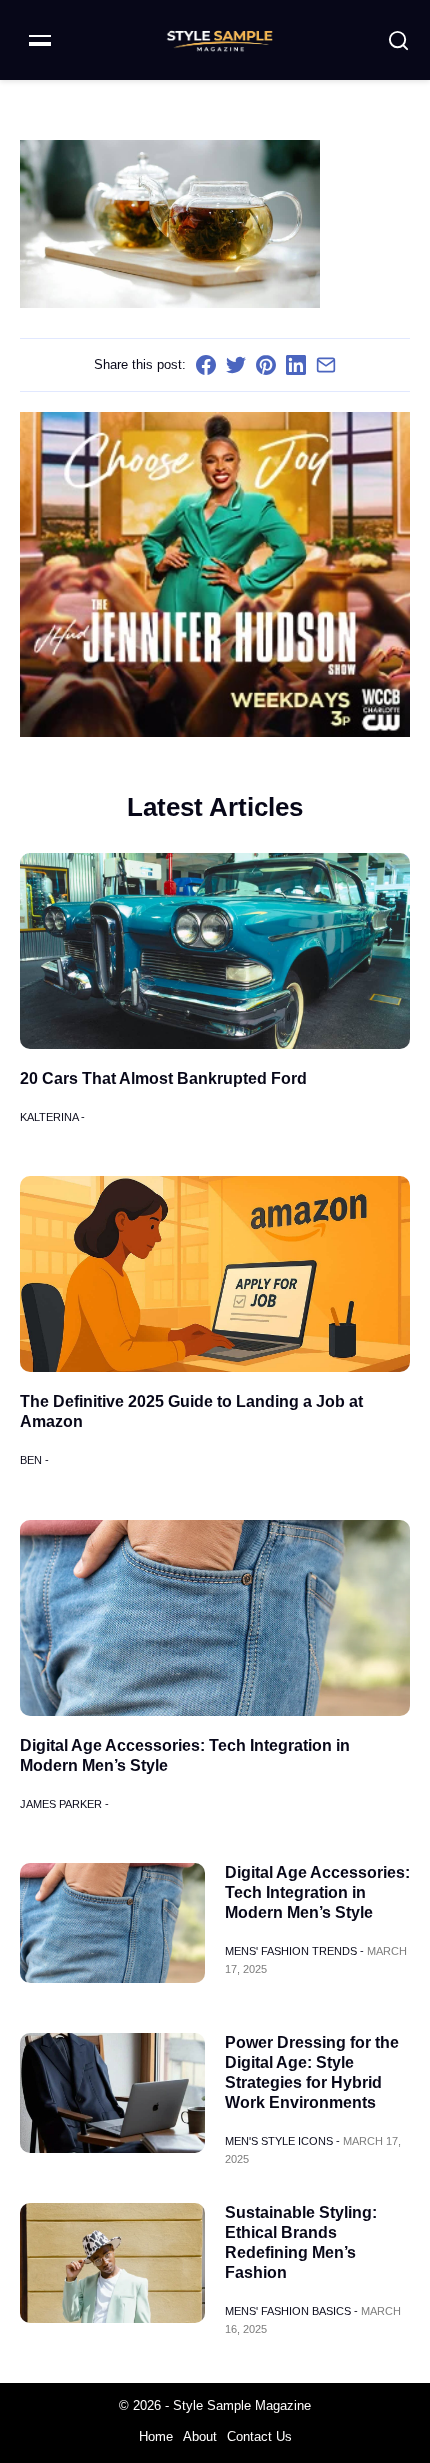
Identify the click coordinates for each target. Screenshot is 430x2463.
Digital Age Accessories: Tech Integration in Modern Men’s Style (317, 1892)
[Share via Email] (326, 365)
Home (156, 2436)
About (200, 2436)
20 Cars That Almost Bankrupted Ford (163, 1078)
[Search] (398, 40)
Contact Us (259, 2436)
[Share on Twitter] (236, 365)
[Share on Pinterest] (266, 365)
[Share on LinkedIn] (296, 365)
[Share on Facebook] (206, 365)
